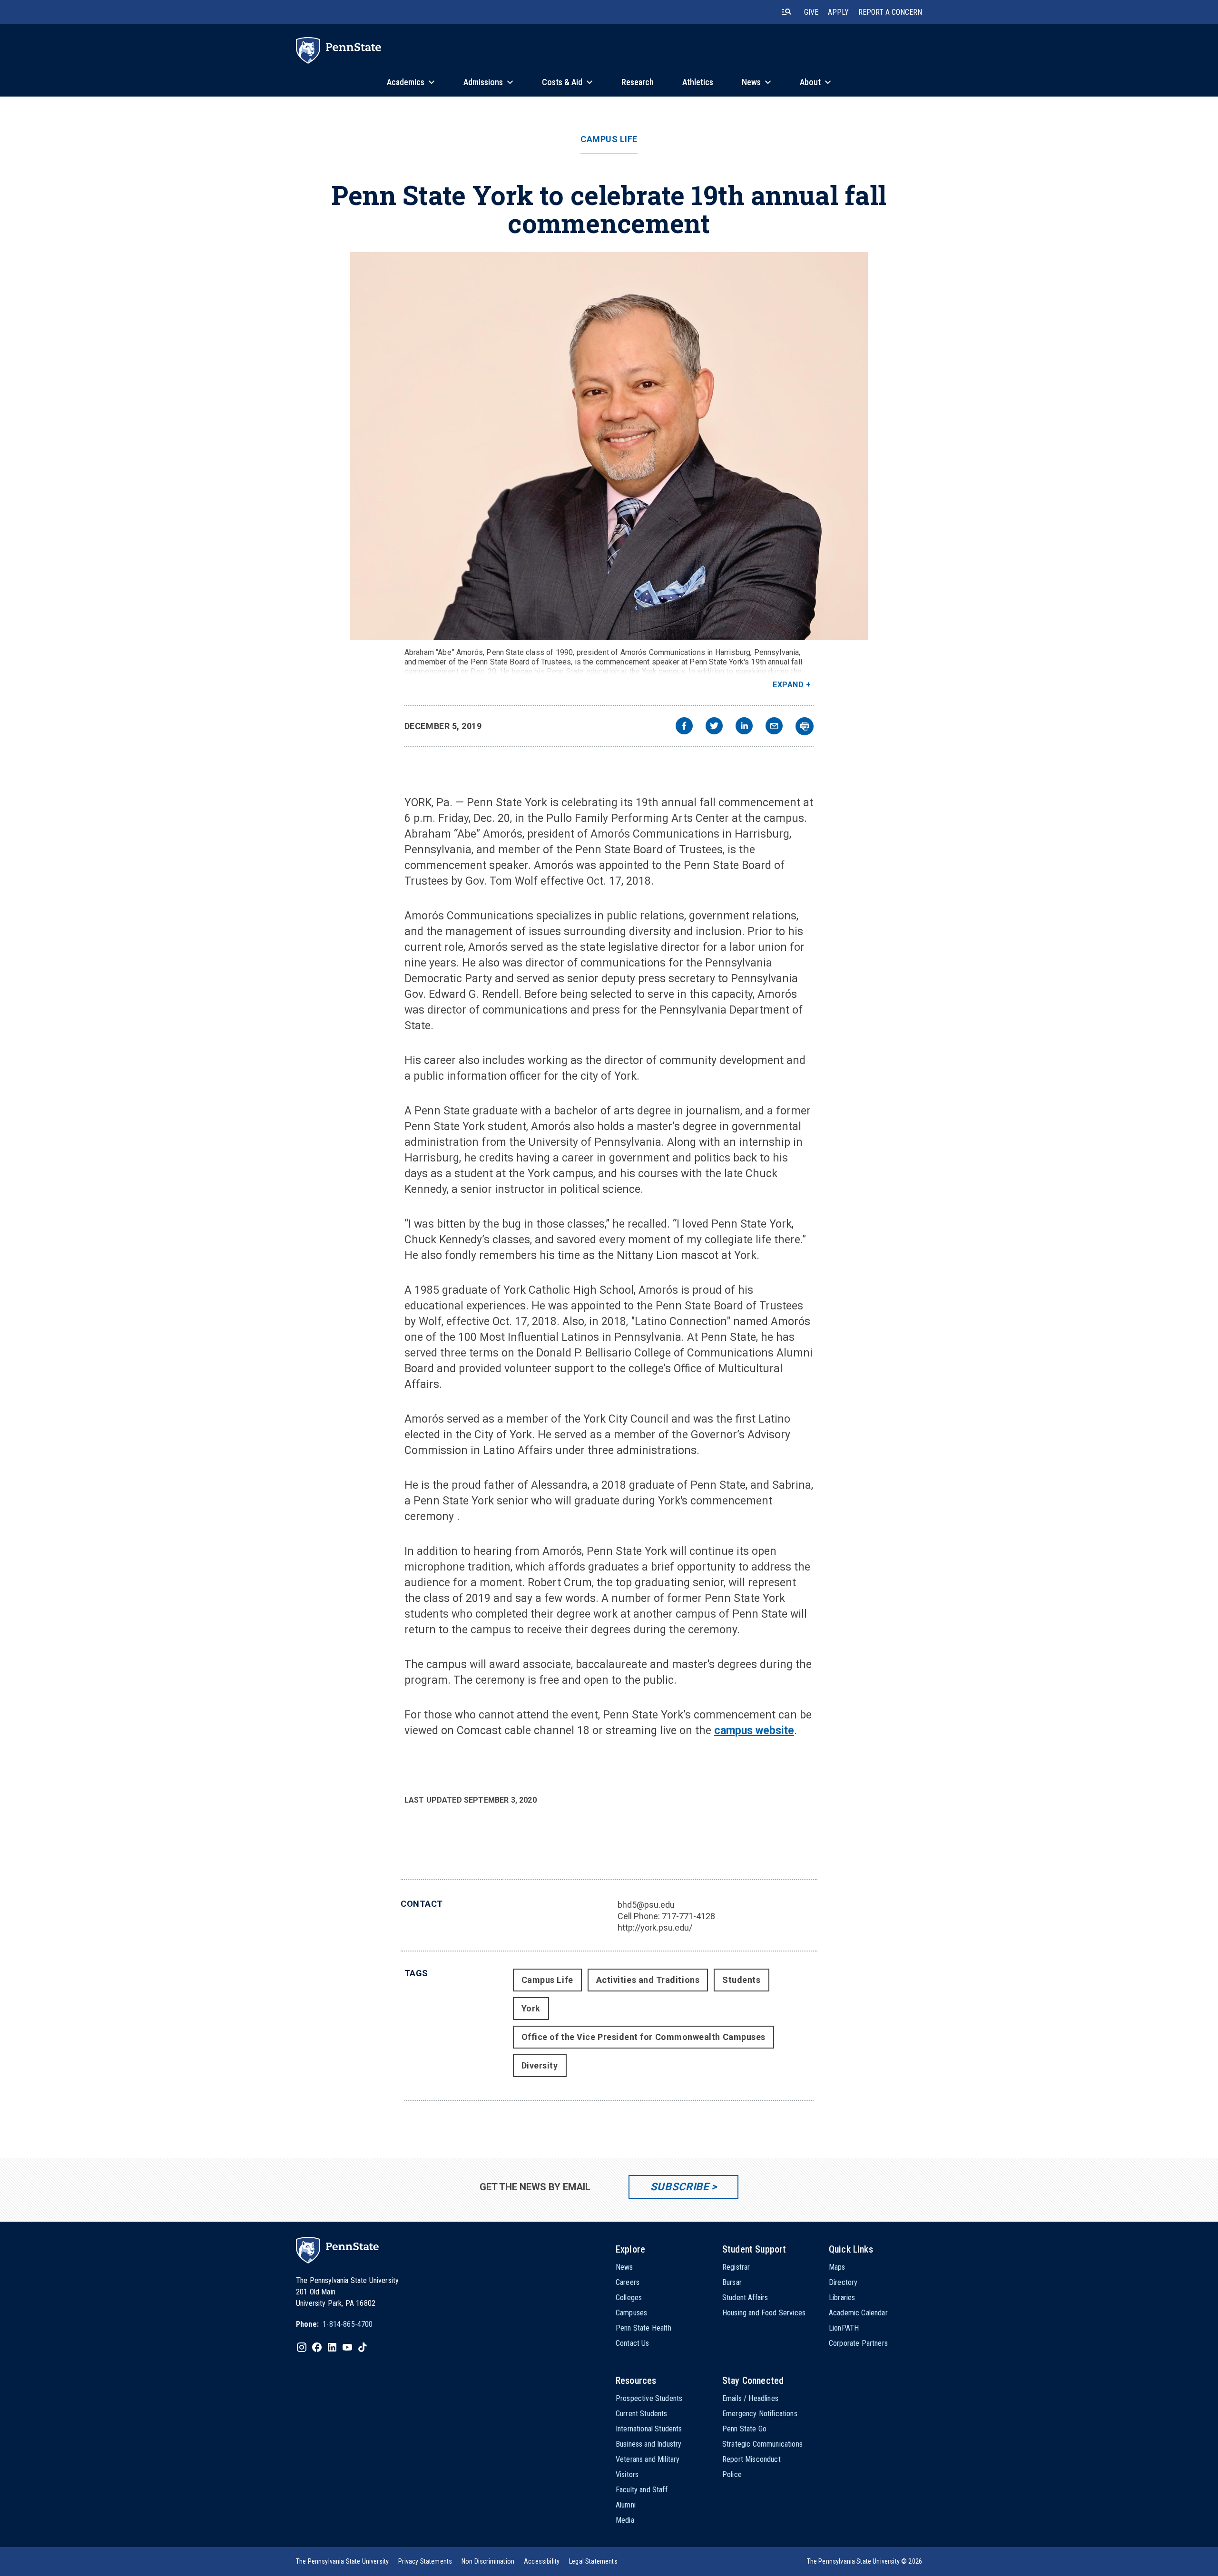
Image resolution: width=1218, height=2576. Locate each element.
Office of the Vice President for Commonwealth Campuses (643, 2037)
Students (741, 1980)
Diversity (540, 2065)
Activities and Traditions (648, 1980)
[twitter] (714, 727)
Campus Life (609, 139)
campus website (754, 1731)
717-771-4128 (688, 1916)
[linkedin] (744, 727)
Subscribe (680, 2187)
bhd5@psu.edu (646, 1905)
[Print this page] (805, 726)
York (531, 2008)
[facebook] (684, 727)
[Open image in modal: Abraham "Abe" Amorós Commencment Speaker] (609, 446)
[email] (774, 727)
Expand (788, 685)
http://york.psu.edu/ (655, 1927)
